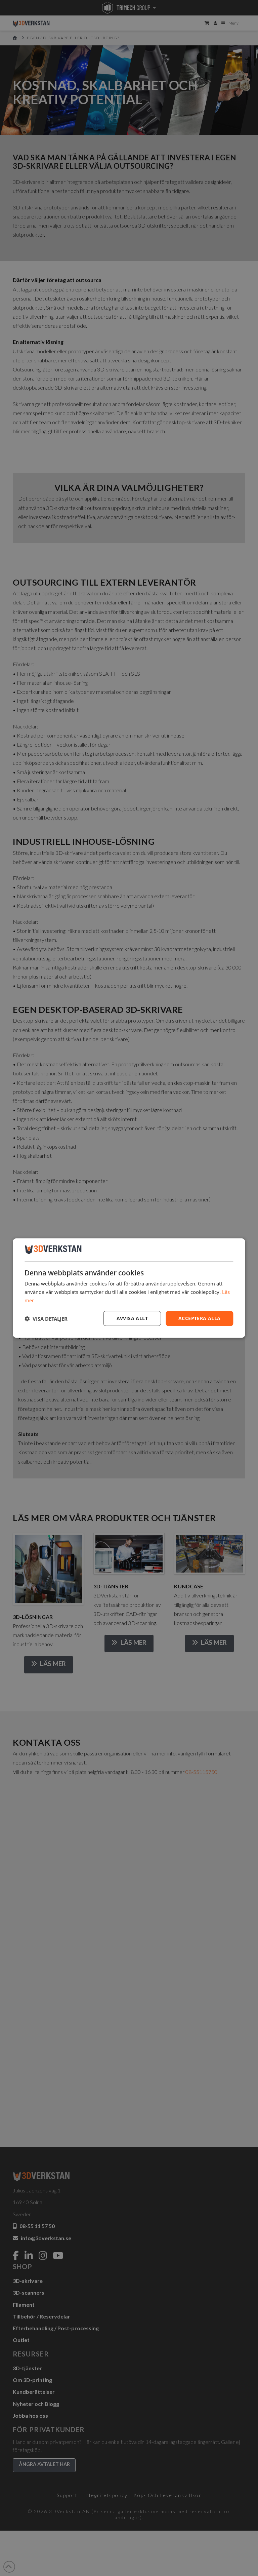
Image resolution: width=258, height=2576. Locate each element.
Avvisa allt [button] (132, 1318)
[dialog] (129, 1288)
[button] (46, 1318)
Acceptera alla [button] (200, 1318)
